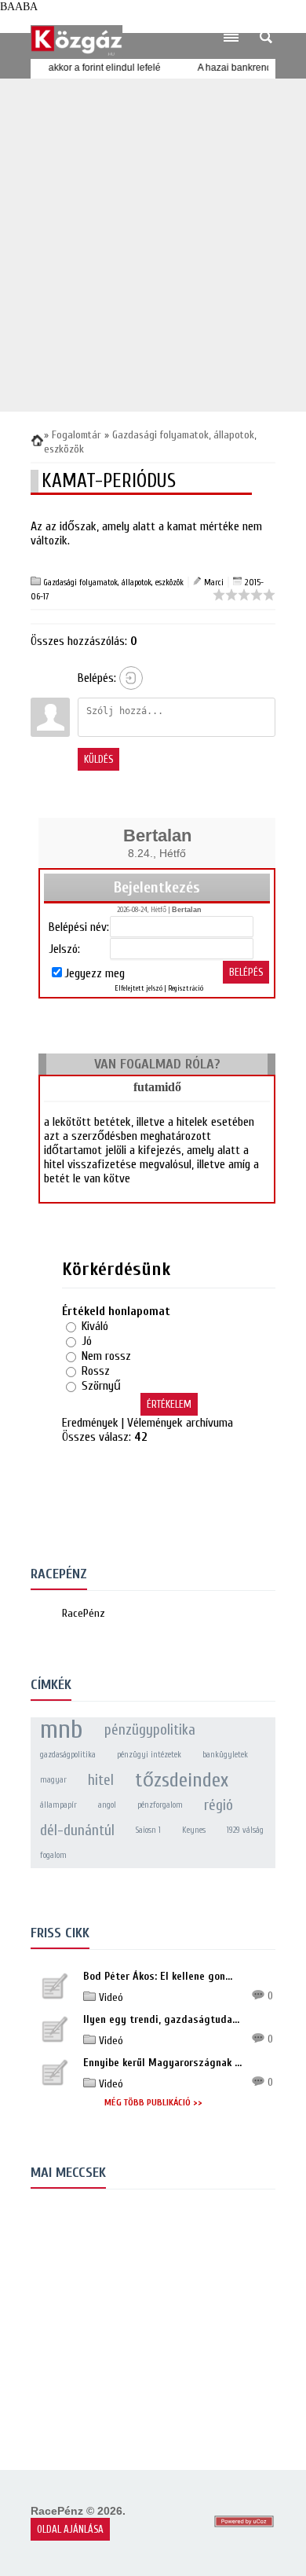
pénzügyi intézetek (149, 1755)
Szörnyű (101, 1386)
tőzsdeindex (182, 1780)
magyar (53, 1780)
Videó (109, 1997)
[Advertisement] (153, 245)
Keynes (194, 1830)
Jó (87, 1341)
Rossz (96, 1371)
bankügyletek (225, 1755)
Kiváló (95, 1326)
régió (219, 1805)
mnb (62, 1730)
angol (107, 1805)
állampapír (58, 1805)
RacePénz (84, 1613)
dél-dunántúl (77, 1830)
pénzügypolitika (150, 1730)
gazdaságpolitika (68, 1755)
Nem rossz (106, 1356)
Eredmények (90, 1423)
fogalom (53, 1855)
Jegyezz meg (95, 973)
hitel (101, 1780)
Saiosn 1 (148, 1830)
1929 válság (245, 1830)
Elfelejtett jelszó (138, 988)
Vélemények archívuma (180, 1423)
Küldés (98, 759)
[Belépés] (131, 678)
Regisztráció (186, 988)
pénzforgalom (160, 1805)
